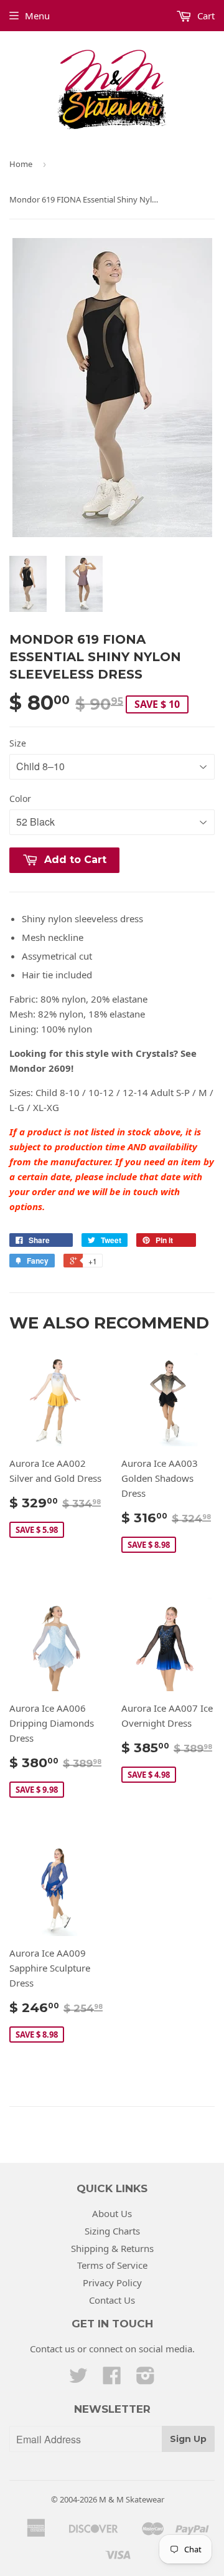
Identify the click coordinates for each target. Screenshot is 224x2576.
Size (18, 743)
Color (20, 799)
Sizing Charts (112, 2231)
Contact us (52, 2349)
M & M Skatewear (132, 2499)
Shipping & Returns (112, 2248)
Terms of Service (112, 2265)
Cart (205, 16)
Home (21, 164)
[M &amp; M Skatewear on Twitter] (78, 2379)
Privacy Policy (112, 2283)
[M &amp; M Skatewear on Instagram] (146, 2379)
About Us (112, 2213)
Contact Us (112, 2300)
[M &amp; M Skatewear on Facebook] (112, 2379)
